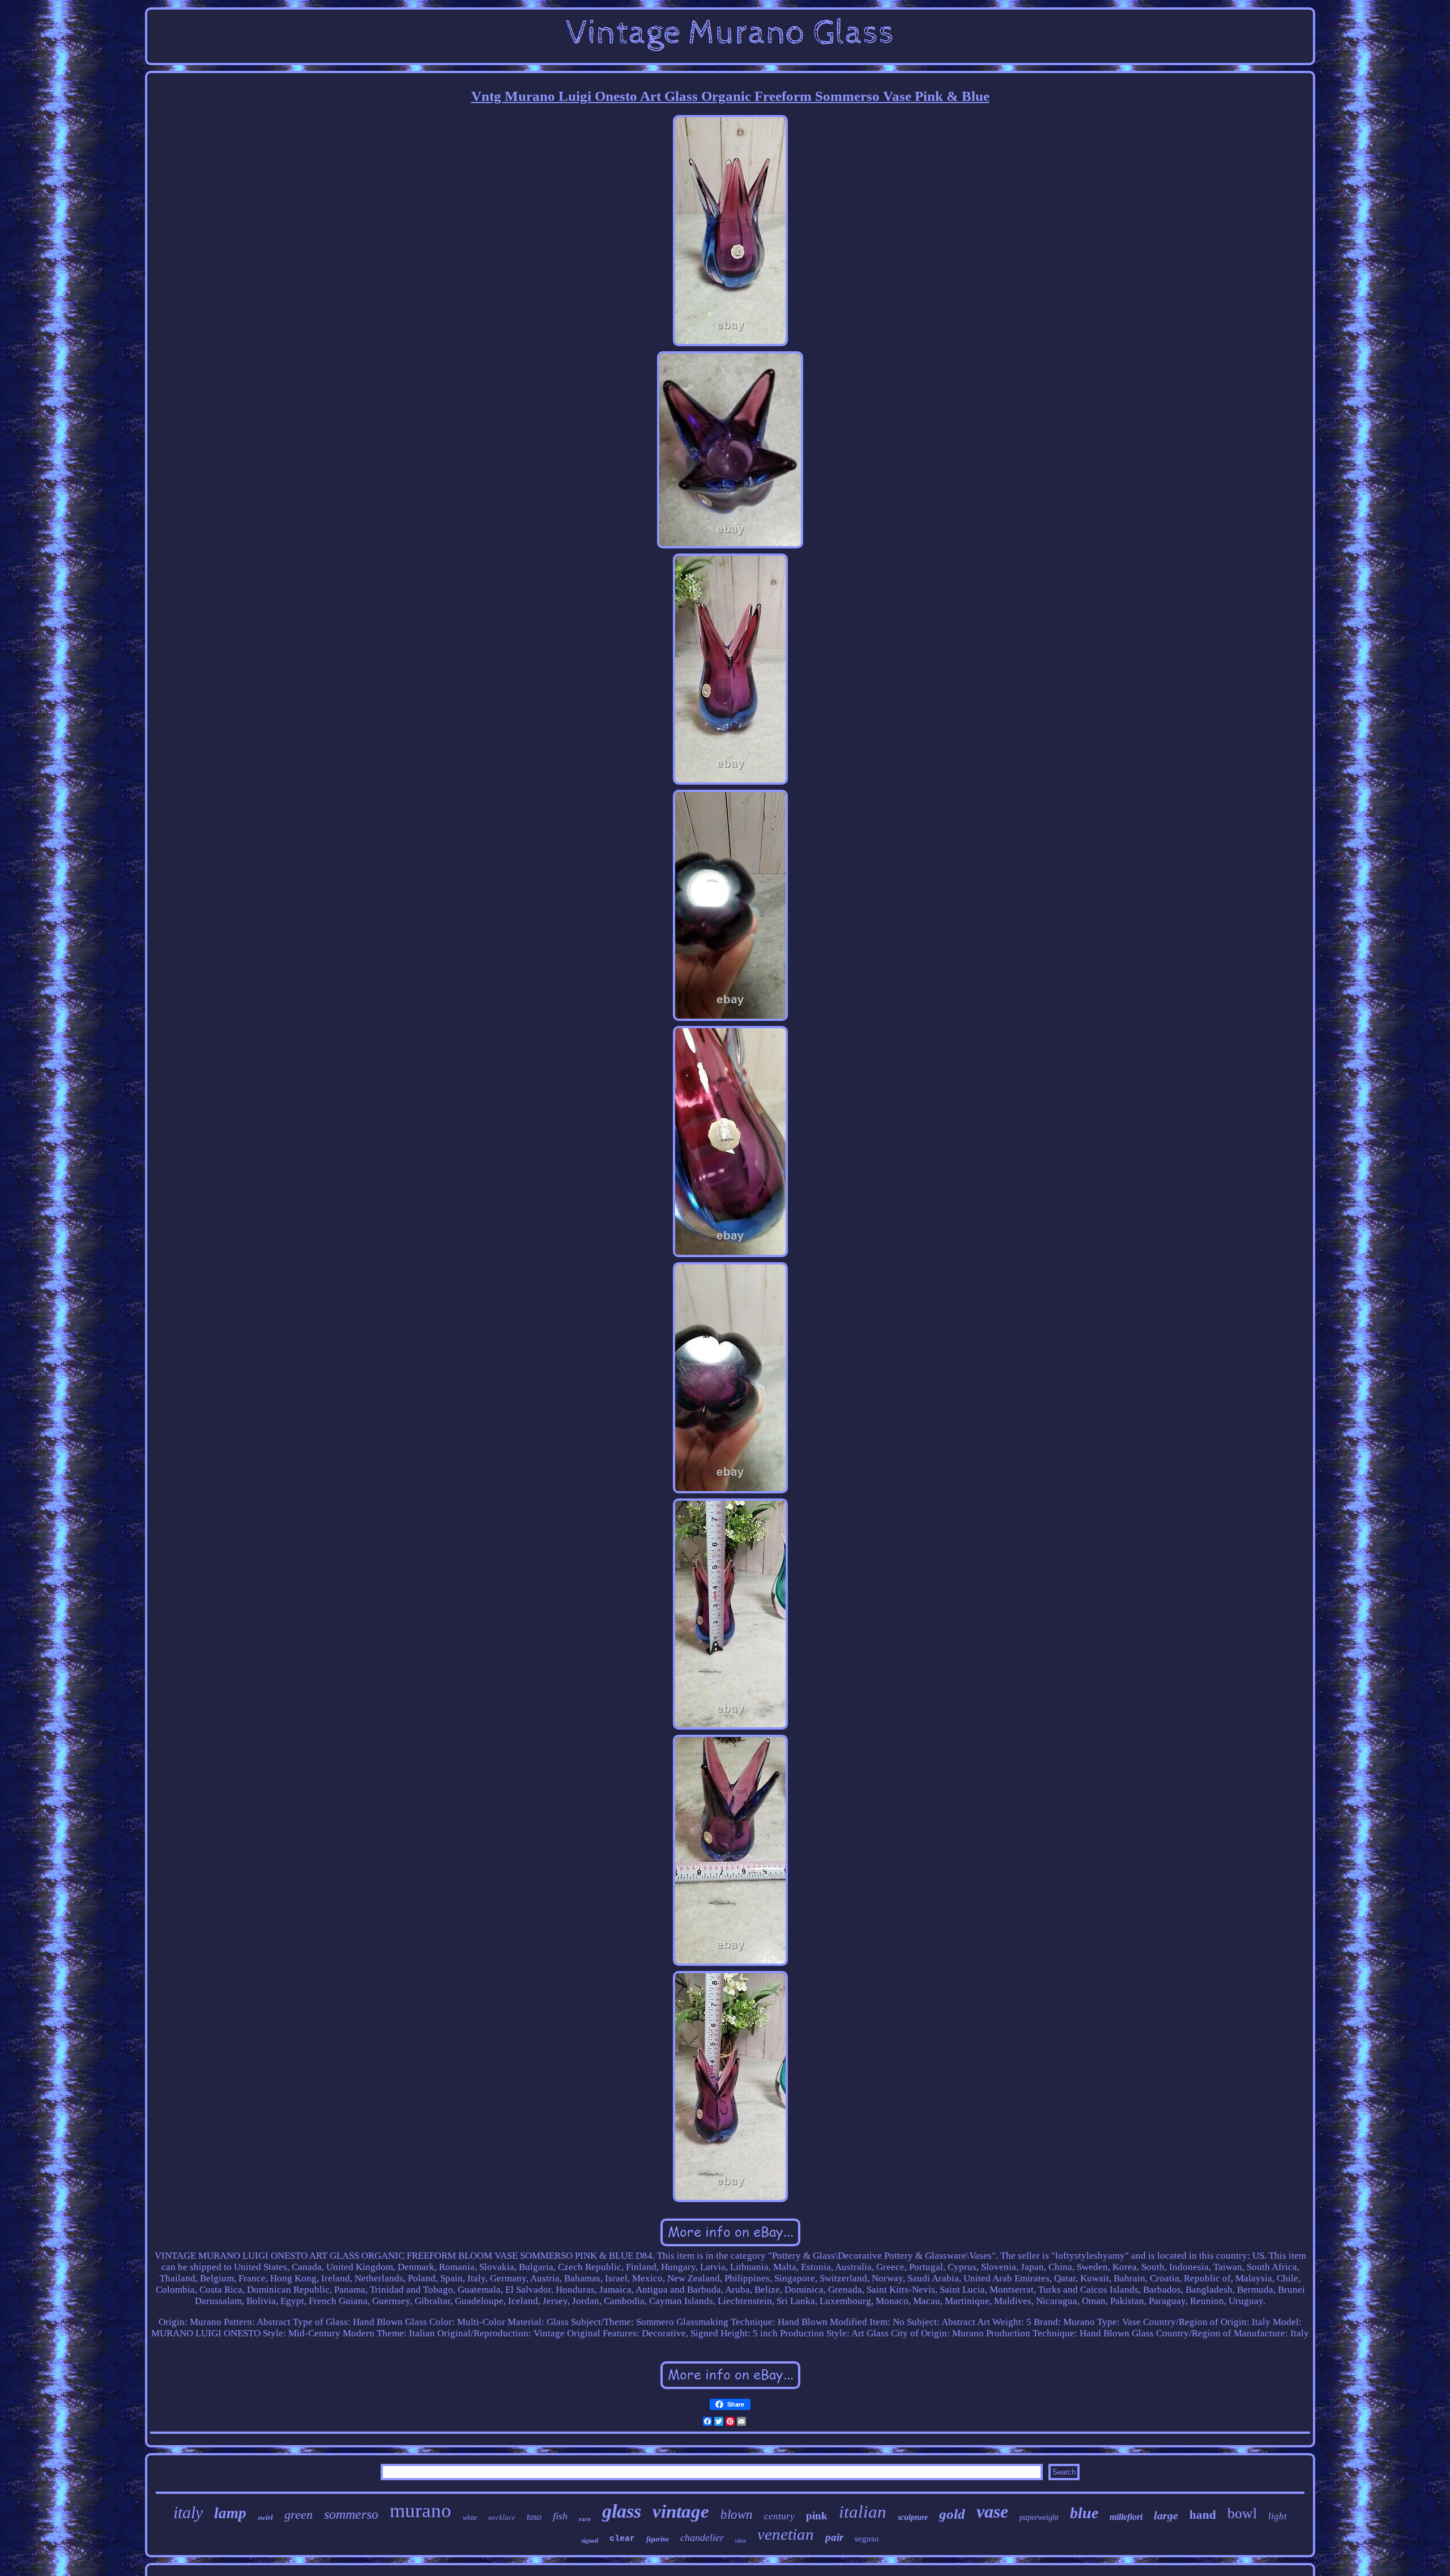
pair (834, 2537)
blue (1084, 2513)
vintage (681, 2511)
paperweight (1039, 2517)
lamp (230, 2513)
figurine (658, 2539)
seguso (867, 2539)
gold (952, 2514)
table (741, 2541)
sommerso (351, 2514)
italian (863, 2512)
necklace (502, 2517)
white (470, 2518)
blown (737, 2515)
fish (560, 2516)
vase (992, 2511)
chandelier (702, 2537)
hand (1203, 2515)
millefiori (1126, 2517)
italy (188, 2512)
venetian (786, 2534)
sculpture (913, 2517)
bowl (1242, 2513)
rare (585, 2519)
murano (421, 2511)
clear (622, 2539)
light (1278, 2516)
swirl (265, 2517)
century (779, 2516)
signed (590, 2540)
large (1166, 2515)
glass (622, 2511)
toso (534, 2517)
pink (817, 2516)
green (298, 2515)
